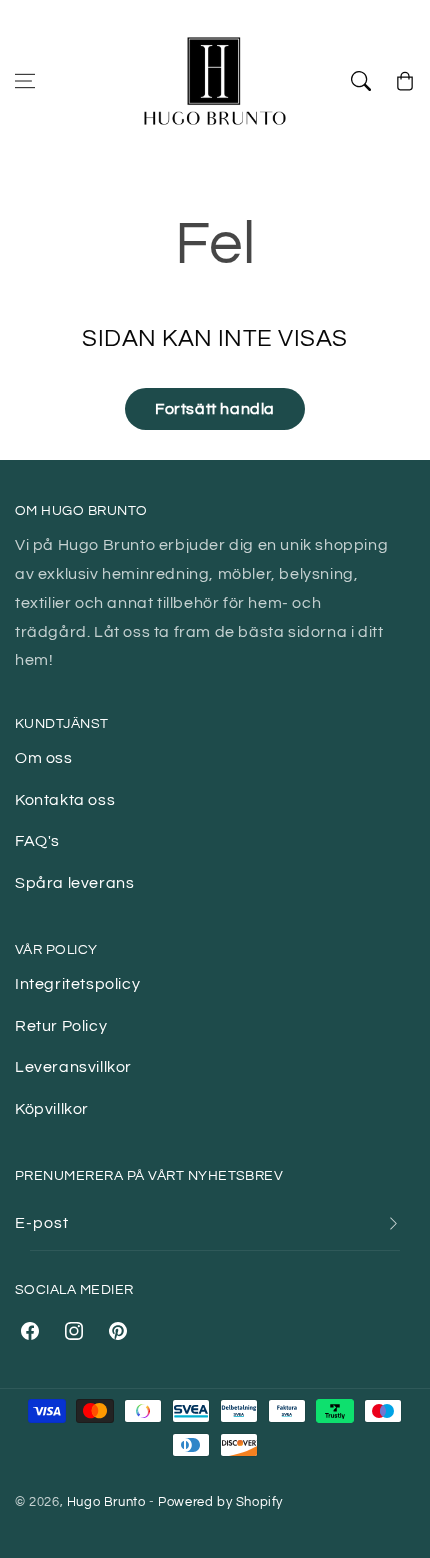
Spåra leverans (74, 883)
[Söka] (361, 81)
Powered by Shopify (220, 1502)
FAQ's (37, 841)
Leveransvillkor (73, 1067)
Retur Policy (61, 1026)
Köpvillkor (52, 1109)
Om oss (44, 758)
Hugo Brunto (106, 1502)
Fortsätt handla (215, 409)
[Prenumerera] (393, 1223)
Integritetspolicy (77, 984)
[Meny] (25, 81)
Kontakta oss (65, 800)
